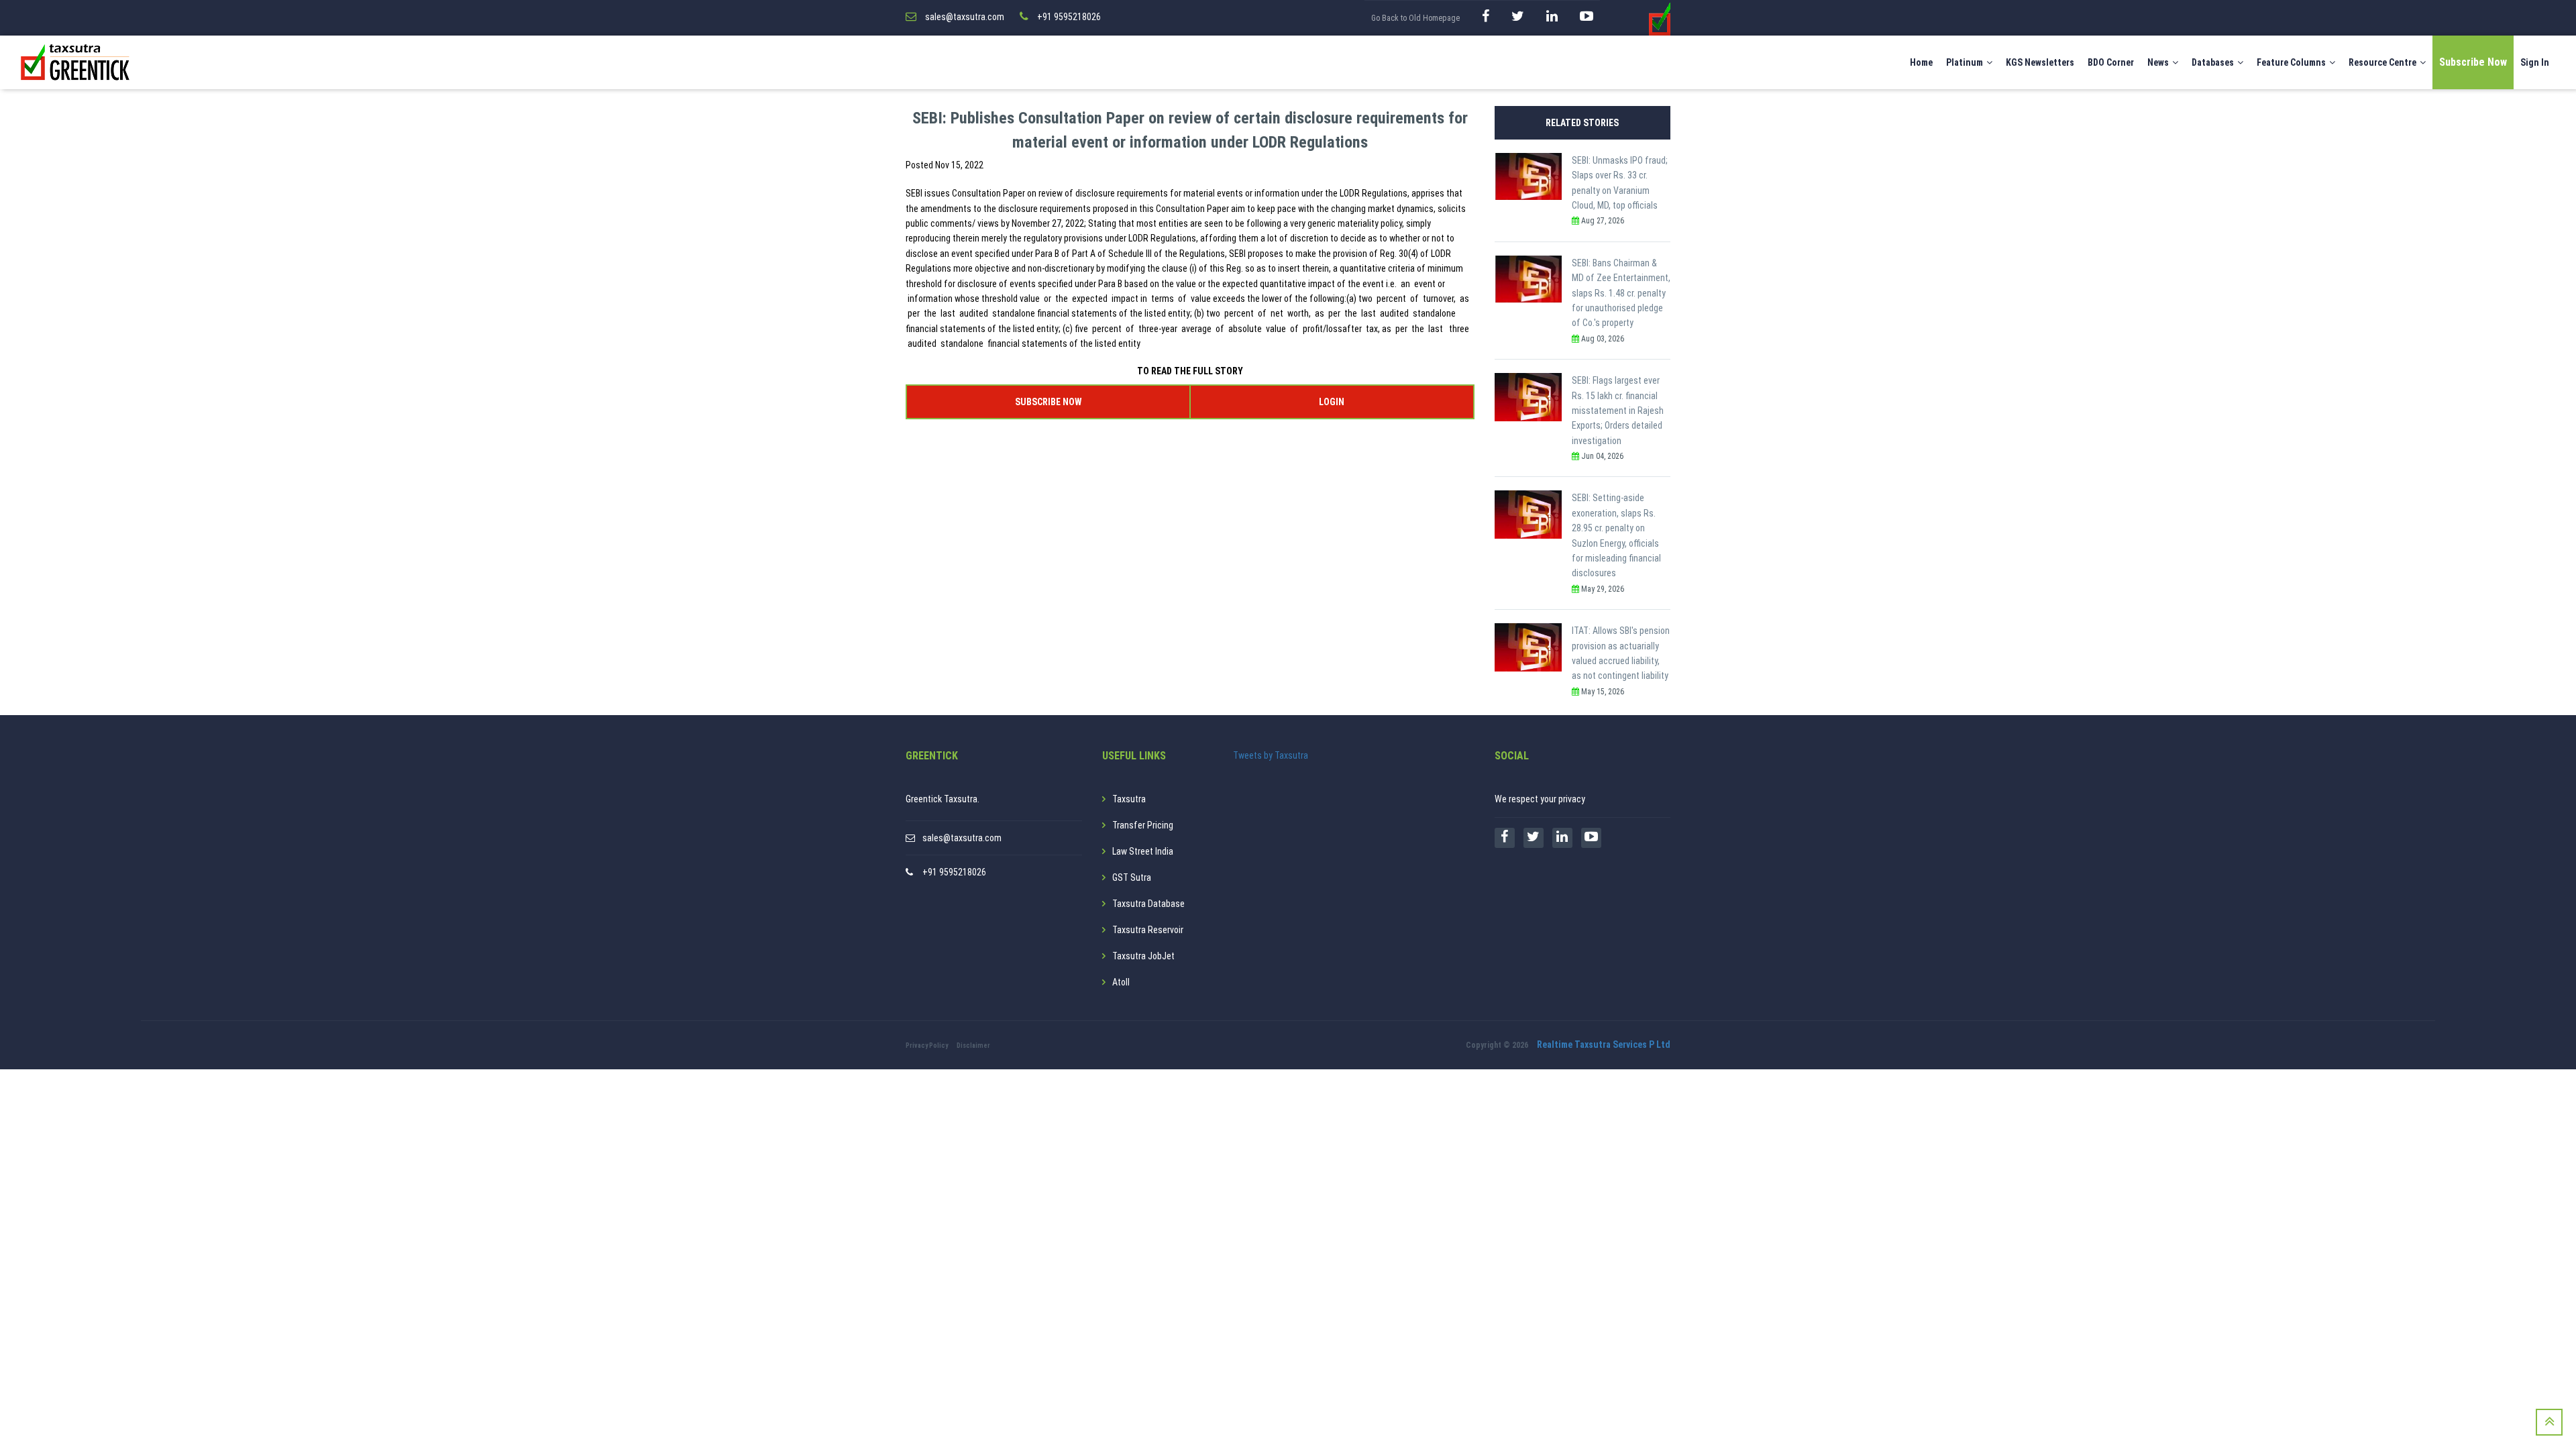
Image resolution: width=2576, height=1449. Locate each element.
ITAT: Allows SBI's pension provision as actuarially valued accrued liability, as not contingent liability (1621, 653)
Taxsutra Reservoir (1148, 930)
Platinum (1965, 62)
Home (1921, 62)
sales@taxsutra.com (962, 838)
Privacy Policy (927, 1045)
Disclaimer (973, 1045)
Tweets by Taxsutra (1271, 755)
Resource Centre (2382, 62)
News (2158, 62)
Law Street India (1143, 851)
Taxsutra (1129, 799)
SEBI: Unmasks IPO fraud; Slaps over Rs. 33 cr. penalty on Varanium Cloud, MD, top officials (1620, 183)
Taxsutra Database (1148, 904)
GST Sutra (1132, 877)
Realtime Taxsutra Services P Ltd (1604, 1044)
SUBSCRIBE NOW (1048, 402)
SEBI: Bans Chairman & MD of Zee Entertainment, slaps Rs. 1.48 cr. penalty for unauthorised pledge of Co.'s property (1621, 293)
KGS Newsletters (2040, 62)
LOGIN (1332, 402)
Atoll (1121, 982)
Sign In (2535, 62)
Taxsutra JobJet (1143, 956)
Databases (2213, 62)
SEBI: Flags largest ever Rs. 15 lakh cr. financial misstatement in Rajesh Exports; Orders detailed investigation (1618, 411)
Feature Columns (2291, 62)
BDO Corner (2111, 62)
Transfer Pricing (1143, 825)
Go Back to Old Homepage (1415, 18)
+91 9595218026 (954, 872)
